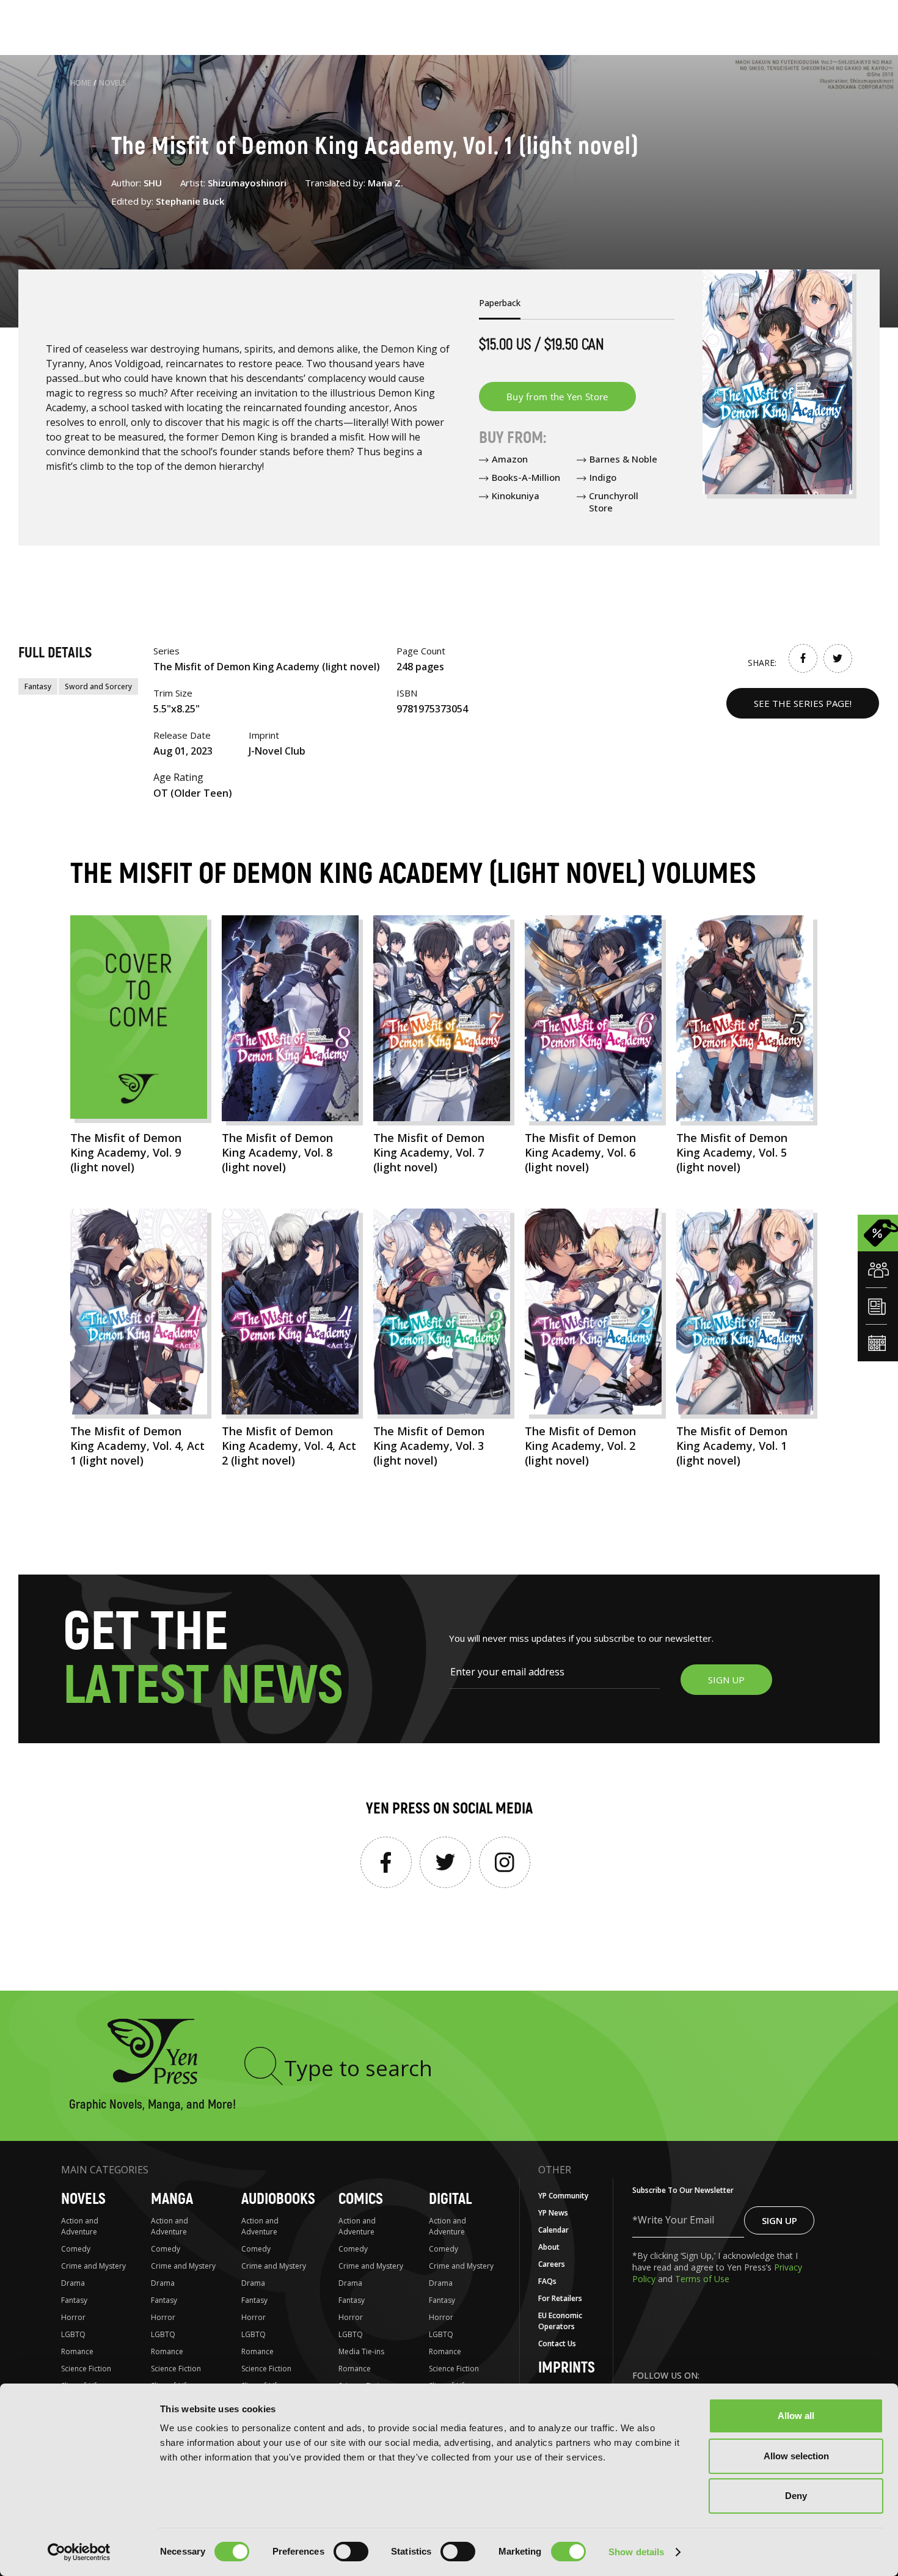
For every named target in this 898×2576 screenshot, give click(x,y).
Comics (361, 2199)
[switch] (351, 2552)
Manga (172, 2199)
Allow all (796, 2416)
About (549, 2247)
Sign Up (779, 2220)
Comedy (76, 2249)
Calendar (553, 2230)
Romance (77, 2351)
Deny (796, 2496)
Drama (73, 2283)
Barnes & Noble (623, 459)
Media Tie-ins (361, 2351)
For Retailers (560, 2298)
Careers (552, 2264)
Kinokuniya (516, 496)
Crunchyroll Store (614, 502)
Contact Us (557, 2344)
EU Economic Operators (560, 2321)
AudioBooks (278, 2199)
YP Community (563, 2196)
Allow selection (796, 2456)
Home (81, 83)
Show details (636, 2552)
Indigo (603, 477)
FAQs (547, 2281)
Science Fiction (86, 2369)
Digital (450, 2199)
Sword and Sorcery (98, 686)
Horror (73, 2317)
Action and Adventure (80, 2226)
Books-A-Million (526, 477)
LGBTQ (73, 2334)
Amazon (510, 459)
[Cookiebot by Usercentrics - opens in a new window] (79, 2552)
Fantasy (38, 686)
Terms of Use (702, 2279)
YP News (553, 2213)
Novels (113, 83)
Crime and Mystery (93, 2266)
